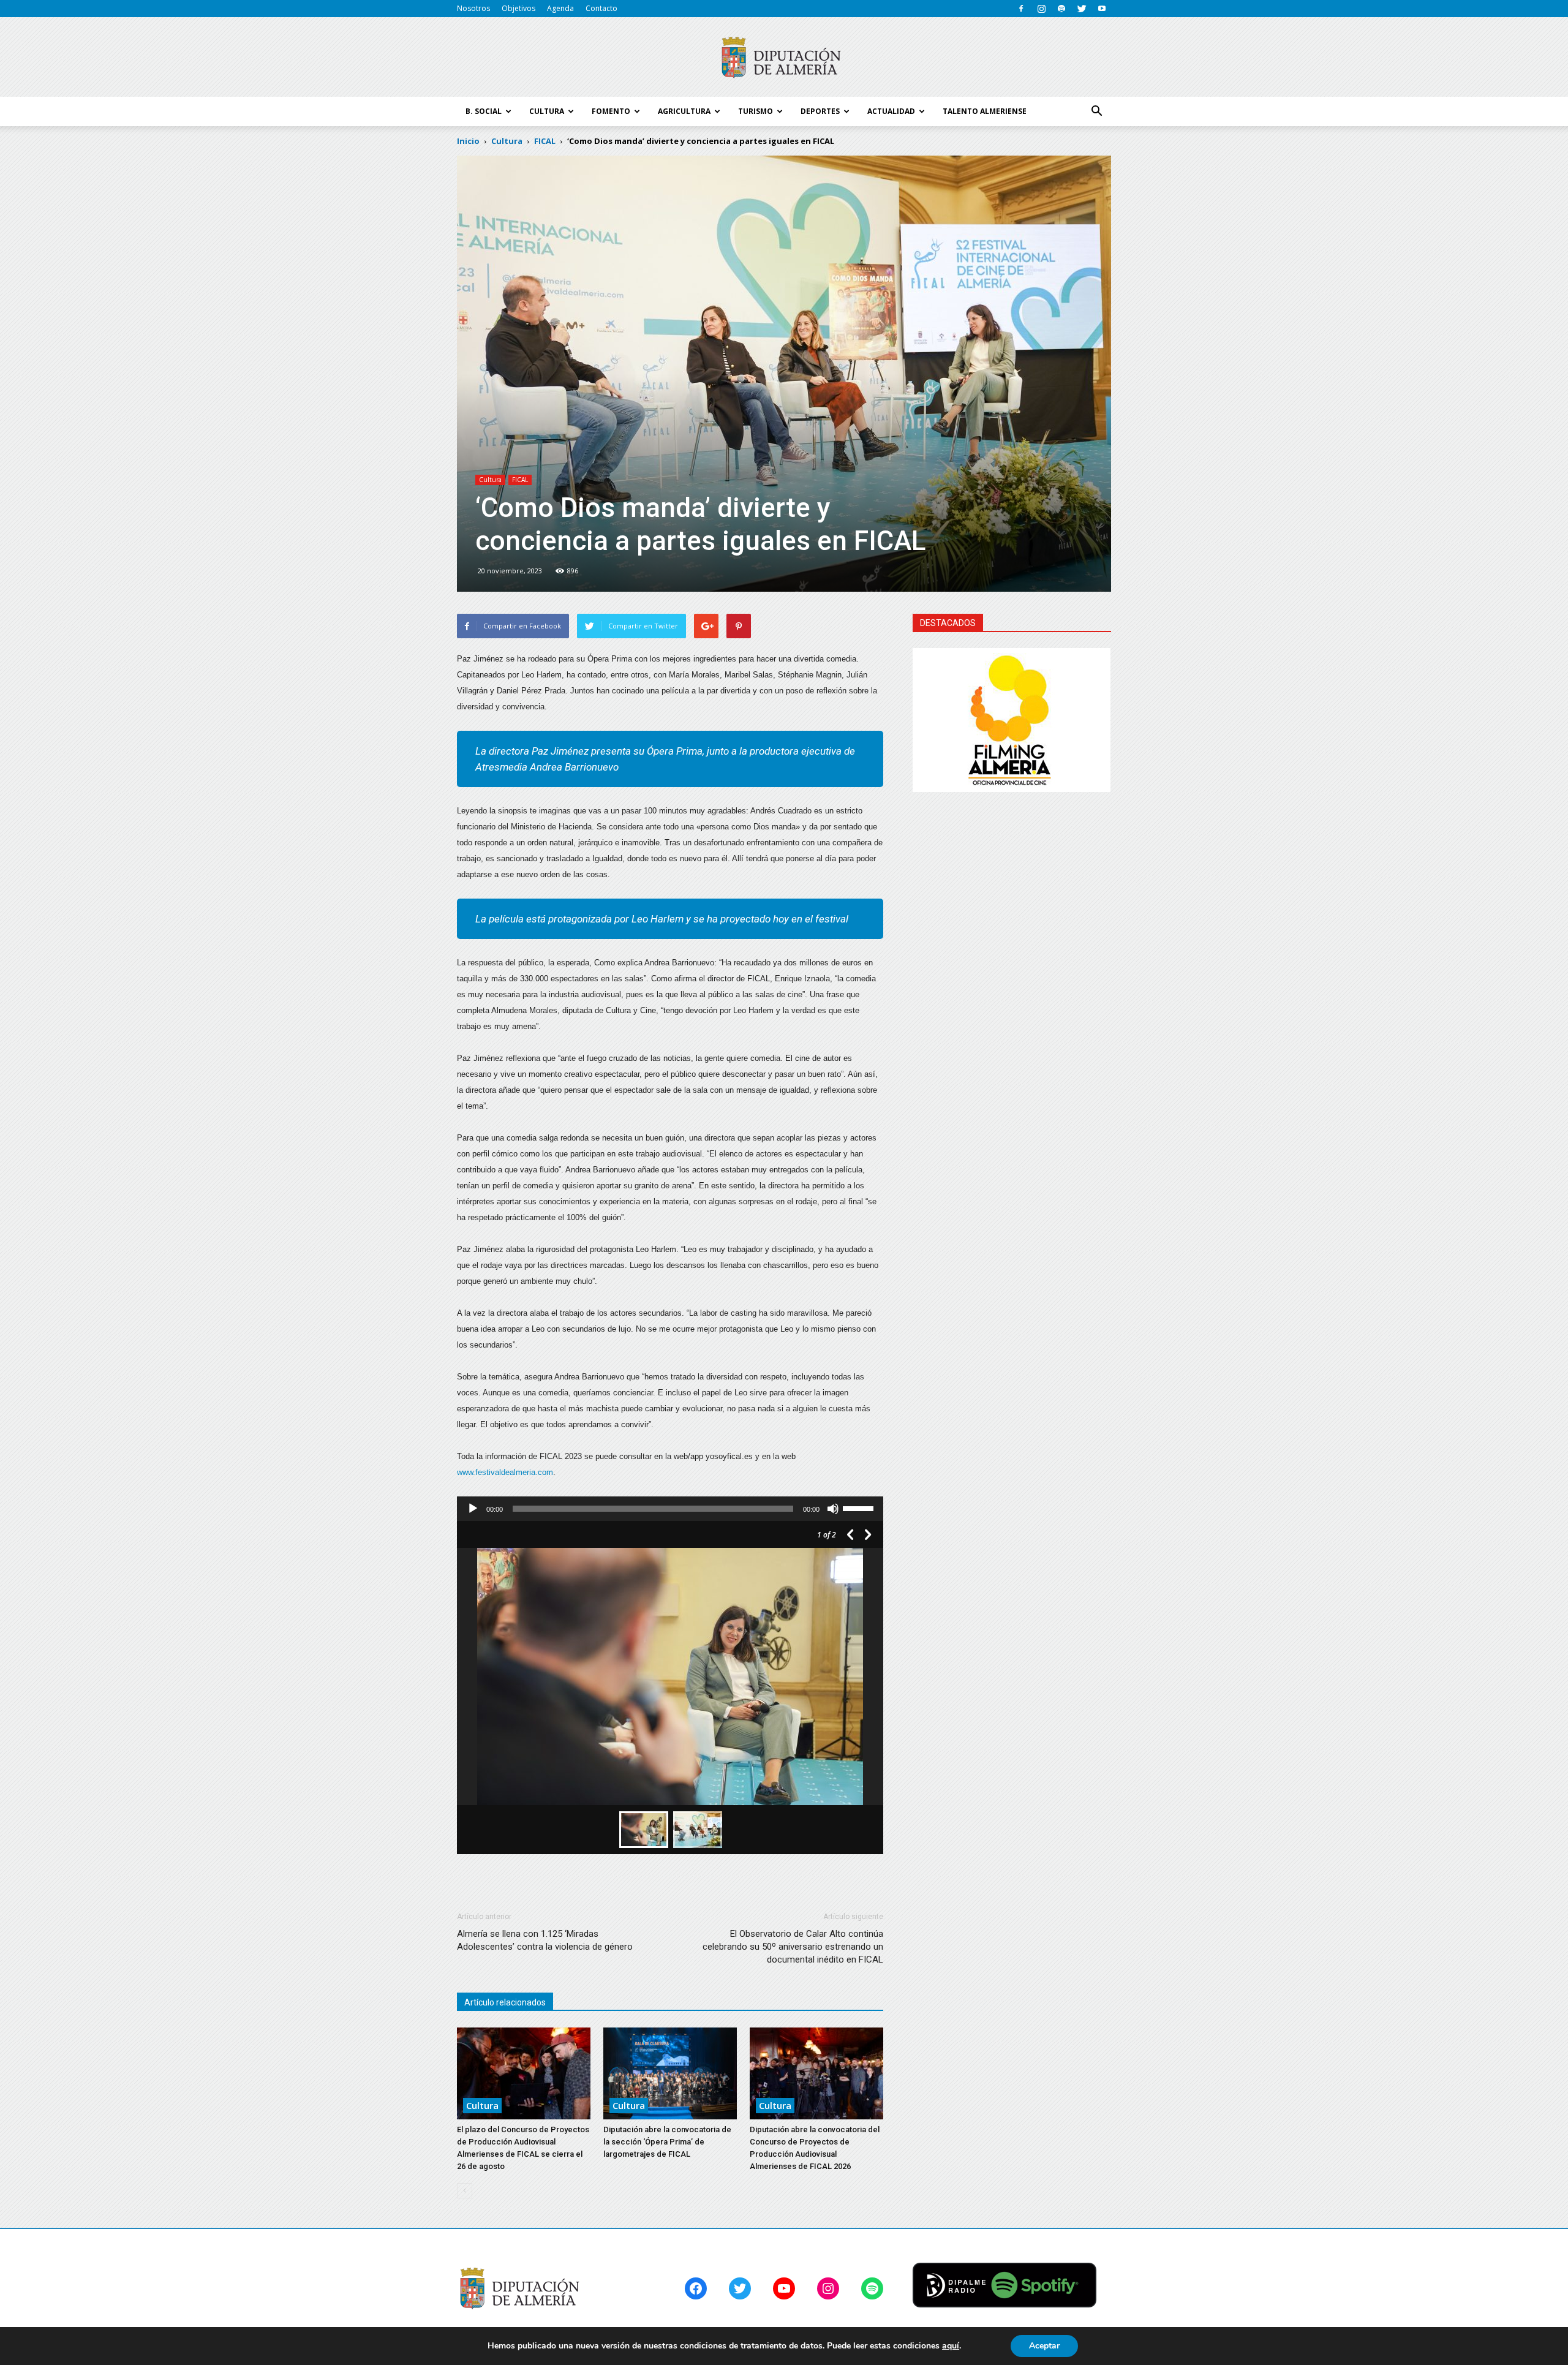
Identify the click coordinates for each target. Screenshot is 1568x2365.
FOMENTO (611, 111)
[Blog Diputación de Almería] (784, 58)
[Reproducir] (473, 1509)
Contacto (601, 8)
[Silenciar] (833, 1509)
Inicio (468, 141)
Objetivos (518, 8)
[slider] (860, 1507)
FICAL (520, 480)
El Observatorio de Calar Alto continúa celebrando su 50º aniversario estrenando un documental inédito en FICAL (793, 1947)
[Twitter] (1082, 9)
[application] (670, 1509)
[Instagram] (1041, 9)
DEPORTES (820, 111)
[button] (1096, 111)
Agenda (560, 8)
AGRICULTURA (684, 111)
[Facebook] (1021, 9)
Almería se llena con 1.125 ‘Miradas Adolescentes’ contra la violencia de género (545, 1940)
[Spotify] (1061, 9)
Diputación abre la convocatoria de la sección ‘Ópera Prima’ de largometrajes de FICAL (667, 2142)
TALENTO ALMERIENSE (985, 111)
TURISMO (756, 111)
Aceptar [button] (1044, 2346)
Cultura (490, 480)
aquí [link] (951, 2346)
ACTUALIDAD (891, 111)
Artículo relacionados (505, 2002)
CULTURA (547, 111)
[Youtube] (1102, 9)
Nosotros (473, 8)
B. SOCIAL (484, 111)
